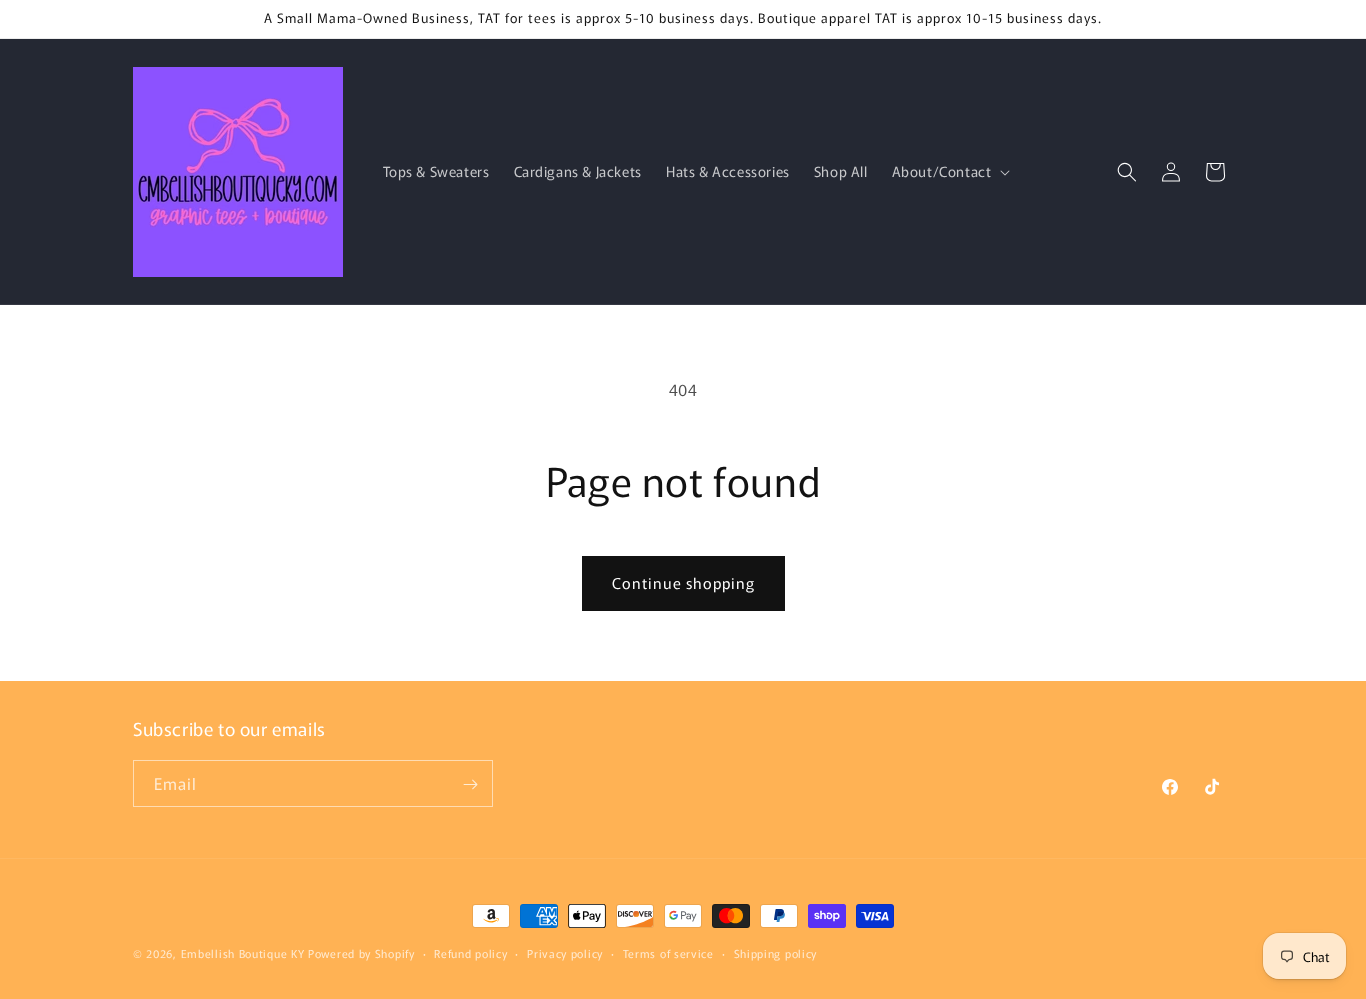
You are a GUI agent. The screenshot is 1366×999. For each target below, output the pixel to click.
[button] (949, 171)
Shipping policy (776, 952)
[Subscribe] (470, 784)
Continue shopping (683, 582)
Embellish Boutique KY (243, 953)
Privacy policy (565, 952)
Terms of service (668, 952)
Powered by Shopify (361, 953)
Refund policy (470, 952)
